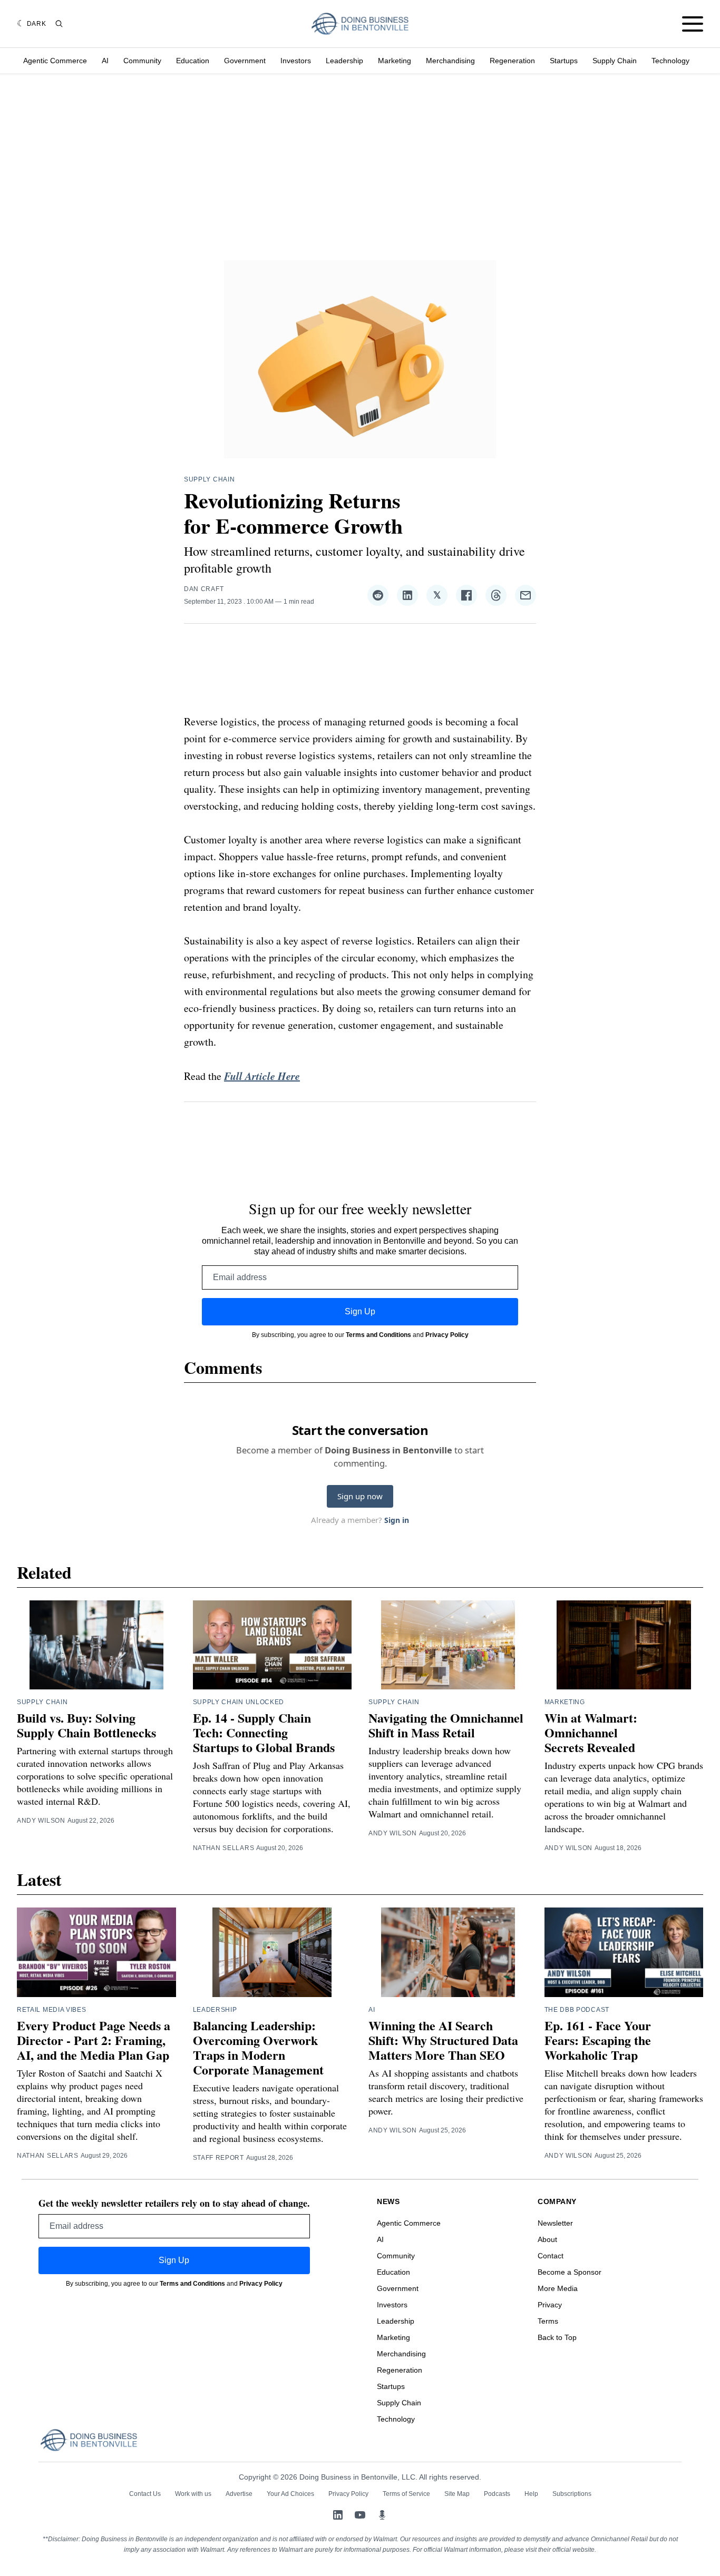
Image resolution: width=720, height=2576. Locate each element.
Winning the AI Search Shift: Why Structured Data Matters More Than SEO (443, 2040)
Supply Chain (615, 61)
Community (142, 61)
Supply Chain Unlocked (239, 1702)
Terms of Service (406, 2494)
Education (193, 61)
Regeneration (512, 61)
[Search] (59, 24)
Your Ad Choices (290, 2494)
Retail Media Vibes (52, 2010)
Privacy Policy (447, 1335)
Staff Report (218, 2158)
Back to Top (557, 2337)
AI (105, 61)
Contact (551, 2256)
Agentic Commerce (55, 61)
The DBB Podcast (577, 2010)
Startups (564, 61)
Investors (296, 61)
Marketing (395, 61)
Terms (548, 2321)
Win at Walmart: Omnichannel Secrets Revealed (591, 1732)
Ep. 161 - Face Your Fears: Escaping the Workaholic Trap (598, 2040)
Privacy (550, 2305)
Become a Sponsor (570, 2272)
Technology (670, 61)
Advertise (239, 2494)
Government (245, 61)
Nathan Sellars (224, 1848)
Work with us (193, 2494)
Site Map (457, 2494)
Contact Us (145, 2494)
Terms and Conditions (378, 1335)
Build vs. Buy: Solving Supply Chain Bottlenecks (86, 1725)
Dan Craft (204, 589)
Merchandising (450, 61)
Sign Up (360, 1311)
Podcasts (497, 2494)
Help (531, 2494)
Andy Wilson (41, 1821)
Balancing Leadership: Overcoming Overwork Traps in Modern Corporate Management (258, 2047)
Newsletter (555, 2223)
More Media (558, 2288)
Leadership (344, 61)
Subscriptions (572, 2494)
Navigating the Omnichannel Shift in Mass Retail (446, 1725)
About (547, 2239)
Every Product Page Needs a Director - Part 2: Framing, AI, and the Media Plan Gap (94, 2040)
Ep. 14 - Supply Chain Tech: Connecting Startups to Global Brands (264, 1732)
